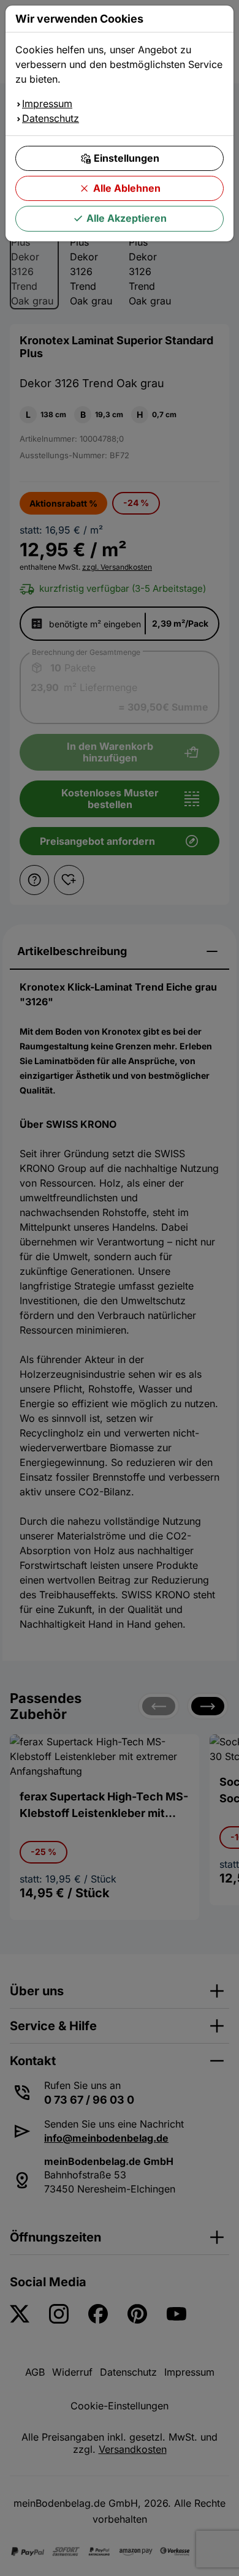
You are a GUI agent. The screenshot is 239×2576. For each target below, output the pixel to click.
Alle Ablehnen (127, 188)
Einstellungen (127, 158)
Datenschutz (51, 118)
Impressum (47, 104)
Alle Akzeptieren (127, 218)
